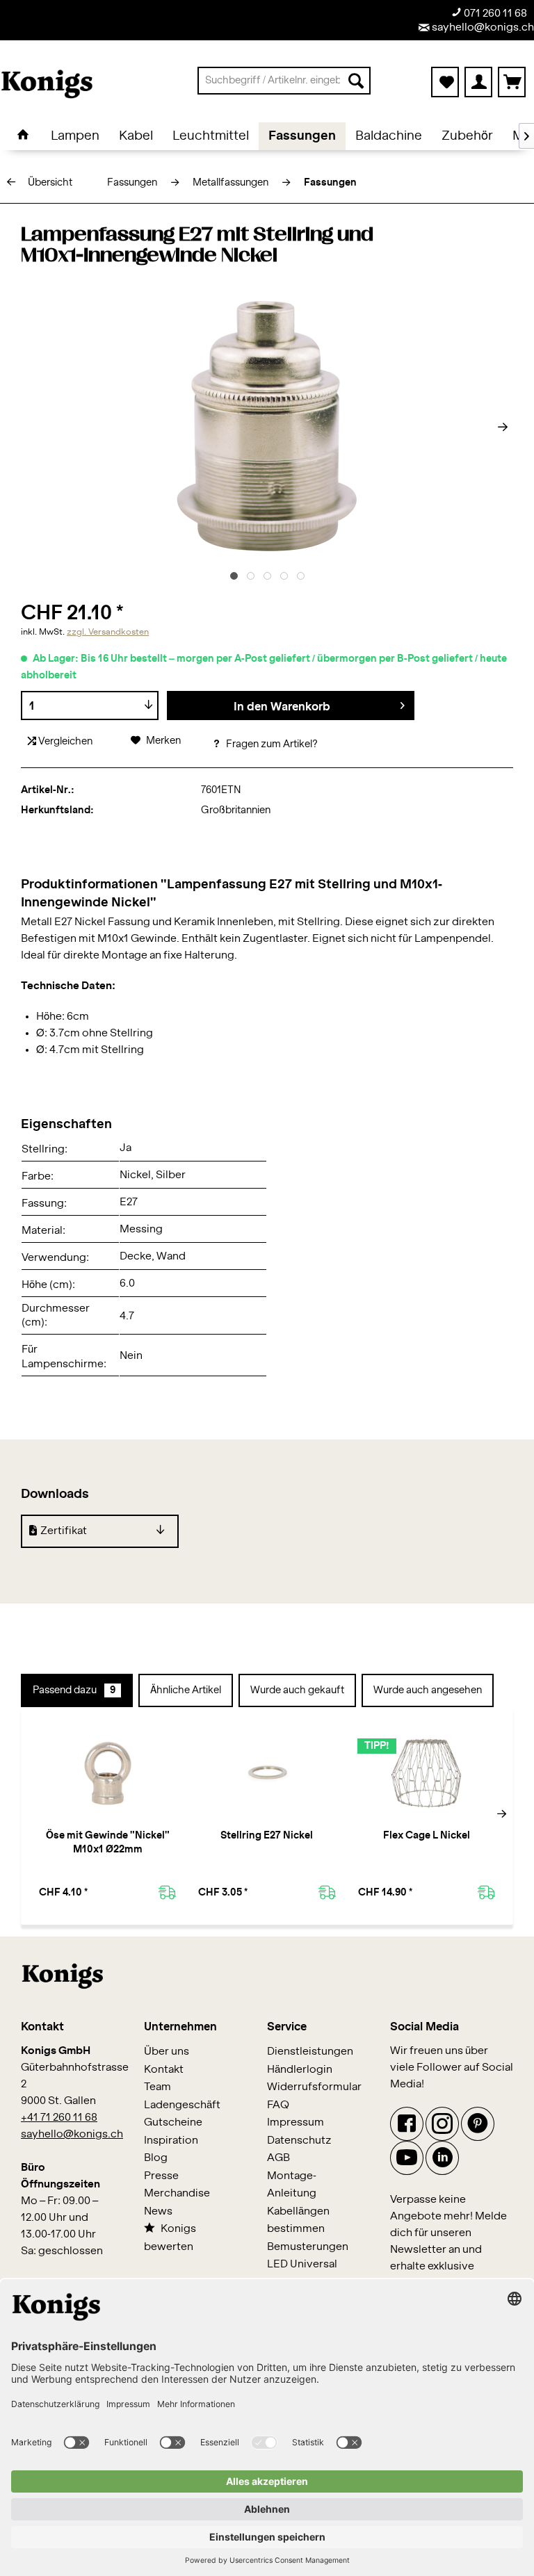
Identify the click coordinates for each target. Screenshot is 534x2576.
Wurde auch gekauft (297, 1690)
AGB (278, 2158)
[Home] (23, 136)
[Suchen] (356, 81)
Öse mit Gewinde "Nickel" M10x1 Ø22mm (108, 1843)
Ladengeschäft (182, 2105)
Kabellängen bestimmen (298, 2220)
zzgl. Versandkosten (108, 632)
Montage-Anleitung (292, 2185)
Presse (161, 2176)
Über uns (167, 2052)
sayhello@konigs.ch (482, 27)
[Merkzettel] (445, 82)
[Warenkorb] (512, 82)
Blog (156, 2158)
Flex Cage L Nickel (427, 1836)
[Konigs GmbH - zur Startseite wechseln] (47, 84)
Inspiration (171, 2141)
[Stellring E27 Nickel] (267, 1773)
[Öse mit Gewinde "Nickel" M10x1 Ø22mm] (107, 1773)
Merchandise (177, 2193)
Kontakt (164, 2070)
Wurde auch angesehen (428, 1690)
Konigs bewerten (170, 2238)
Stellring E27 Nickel (267, 1836)
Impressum (296, 2122)
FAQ (278, 2105)
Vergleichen (64, 742)
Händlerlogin (300, 2070)
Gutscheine (173, 2122)
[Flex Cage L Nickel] (427, 1773)
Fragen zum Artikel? (271, 744)
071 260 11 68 (494, 14)
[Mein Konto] (478, 82)
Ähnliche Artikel (186, 1690)
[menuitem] (284, 81)
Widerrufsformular (314, 2087)
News (158, 2211)
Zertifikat (64, 1531)
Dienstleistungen (310, 2052)
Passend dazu (74, 1690)
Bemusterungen (308, 2247)
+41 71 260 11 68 (59, 2118)
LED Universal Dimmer (302, 2273)
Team (157, 2087)
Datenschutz (299, 2141)
